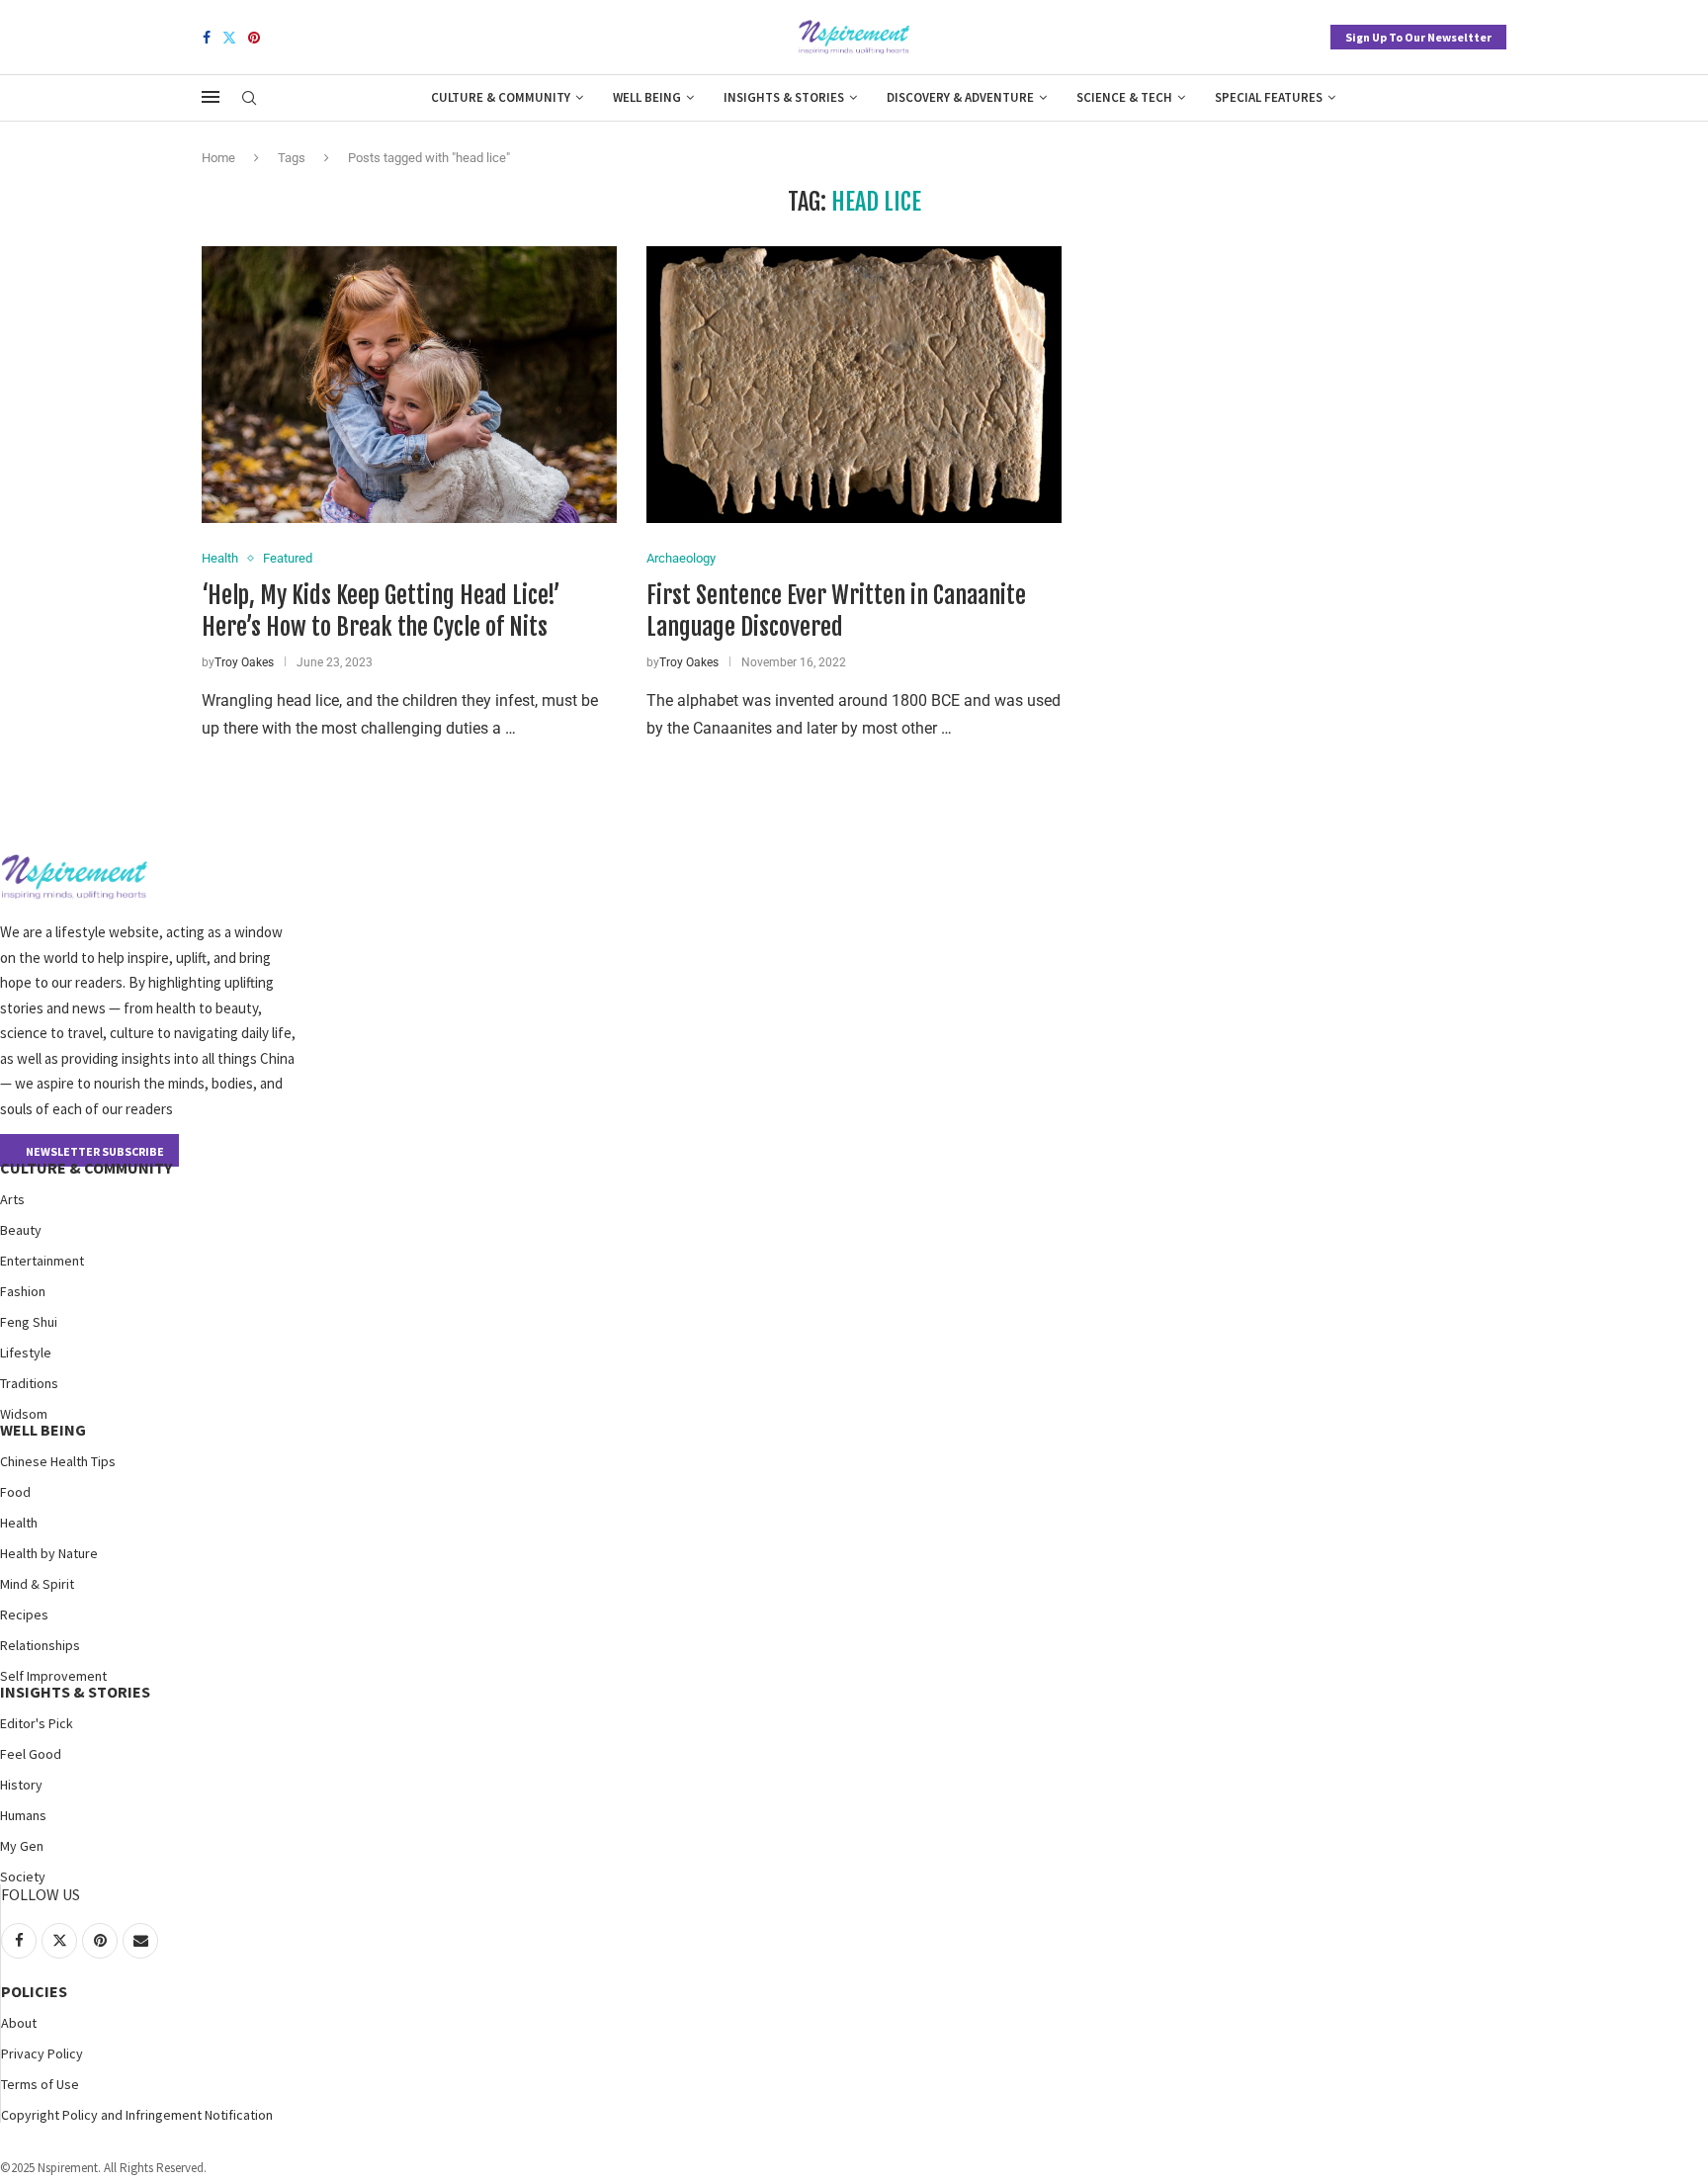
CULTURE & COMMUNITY (86, 1168)
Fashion (23, 1291)
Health (19, 1523)
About (19, 2023)
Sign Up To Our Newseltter (1418, 37)
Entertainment (42, 1261)
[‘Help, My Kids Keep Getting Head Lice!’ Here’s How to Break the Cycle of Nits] (409, 385)
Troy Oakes (244, 662)
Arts (12, 1199)
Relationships (40, 1645)
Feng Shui (29, 1322)
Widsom (24, 1414)
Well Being (647, 97)
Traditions (29, 1383)
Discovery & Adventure (960, 97)
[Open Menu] (211, 97)
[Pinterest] (254, 38)
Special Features (1269, 97)
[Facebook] (207, 38)
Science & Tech (1124, 97)
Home (218, 158)
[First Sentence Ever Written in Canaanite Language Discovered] (854, 385)
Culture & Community (501, 97)
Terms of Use (40, 2084)
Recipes (24, 1615)
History (21, 1785)
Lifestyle (26, 1353)
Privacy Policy (42, 2053)
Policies (34, 1991)
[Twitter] (229, 38)
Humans (23, 1815)
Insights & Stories (784, 97)
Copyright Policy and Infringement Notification (137, 2115)
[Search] (249, 99)
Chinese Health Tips (58, 1461)
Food (15, 1492)
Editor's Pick (37, 1723)
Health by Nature (49, 1553)
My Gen (22, 1846)
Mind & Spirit (37, 1584)
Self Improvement (53, 1676)
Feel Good (31, 1754)
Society (23, 1877)
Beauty (21, 1230)
